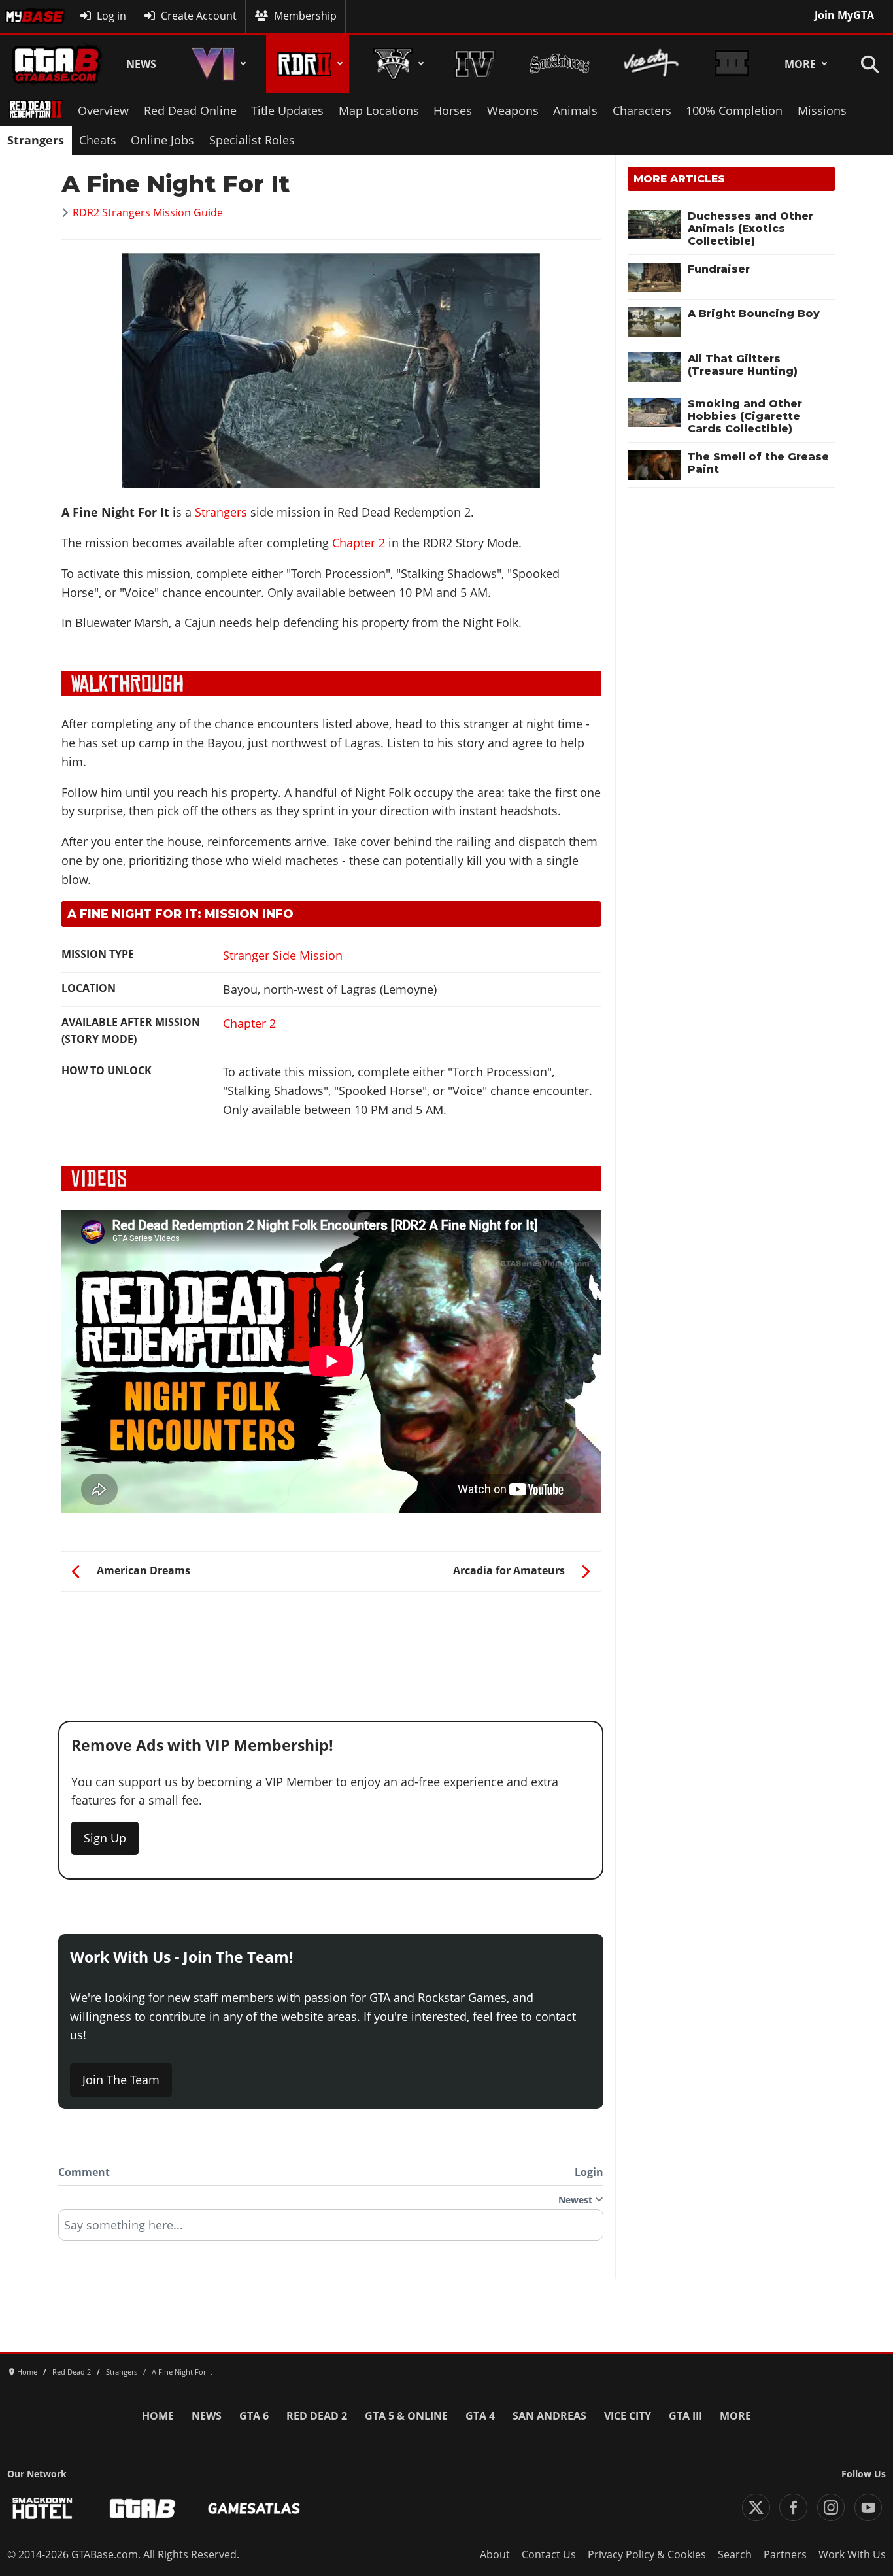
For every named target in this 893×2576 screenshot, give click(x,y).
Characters (642, 110)
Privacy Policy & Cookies (647, 2554)
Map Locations (379, 110)
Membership (305, 16)
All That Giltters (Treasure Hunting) (743, 365)
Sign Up (105, 1838)
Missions (822, 110)
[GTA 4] (475, 64)
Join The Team (121, 2080)
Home (158, 2416)
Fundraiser (719, 269)
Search (735, 2554)
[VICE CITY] (651, 64)
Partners (785, 2554)
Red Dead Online (190, 110)
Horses (453, 110)
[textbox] (331, 2229)
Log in (111, 16)
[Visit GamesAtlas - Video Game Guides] (254, 2508)
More (800, 64)
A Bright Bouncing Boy (754, 314)
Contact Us (549, 2554)
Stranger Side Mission (283, 955)
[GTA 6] (216, 64)
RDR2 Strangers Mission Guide (148, 212)
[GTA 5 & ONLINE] (396, 64)
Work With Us (852, 2554)
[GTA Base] (57, 64)
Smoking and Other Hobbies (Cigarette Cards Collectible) (745, 416)
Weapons (513, 110)
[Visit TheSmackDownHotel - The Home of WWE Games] (42, 2508)
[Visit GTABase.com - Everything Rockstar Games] (143, 2508)
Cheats (98, 140)
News (141, 64)
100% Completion (734, 110)
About (495, 2554)
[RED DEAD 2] (308, 64)
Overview (103, 110)
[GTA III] (732, 64)
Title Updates (287, 110)
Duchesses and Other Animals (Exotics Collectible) (750, 229)
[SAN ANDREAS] (559, 64)
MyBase (24, 16)
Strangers (36, 140)
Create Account (199, 16)
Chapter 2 (359, 543)
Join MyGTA (844, 15)
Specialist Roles (252, 140)
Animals (575, 110)
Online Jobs (162, 140)
